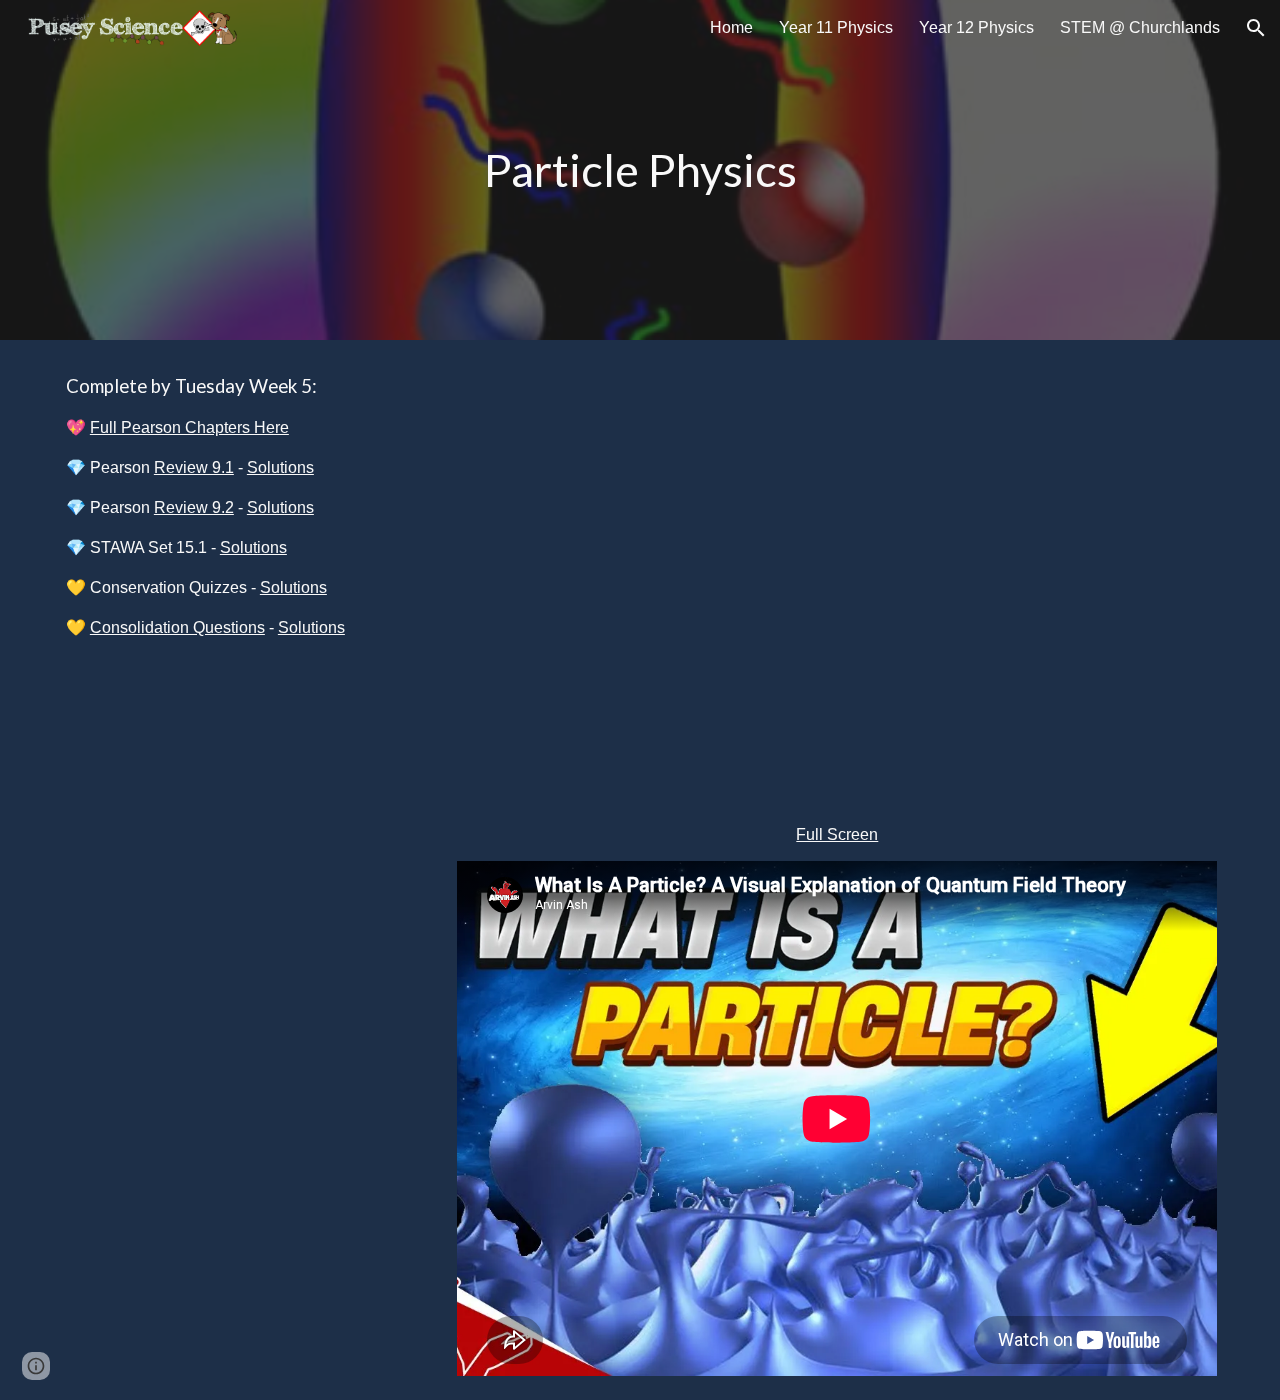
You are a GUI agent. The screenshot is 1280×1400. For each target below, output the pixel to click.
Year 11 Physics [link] (836, 27)
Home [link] (731, 27)
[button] (1256, 28)
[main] (640, 170)
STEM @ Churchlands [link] (1140, 27)
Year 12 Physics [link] (976, 27)
